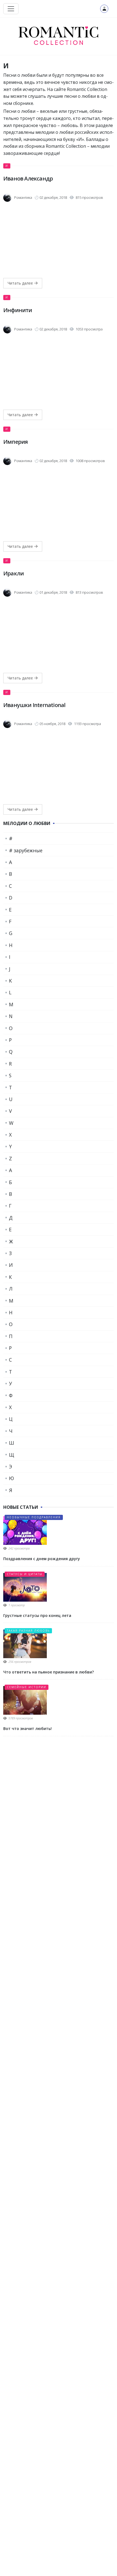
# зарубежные (26, 850)
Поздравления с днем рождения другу (42, 1559)
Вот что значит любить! (27, 1728)
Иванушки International (34, 705)
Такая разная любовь (28, 1631)
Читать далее (21, 283)
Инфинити (18, 310)
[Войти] (104, 9)
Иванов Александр (28, 178)
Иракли (13, 573)
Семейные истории (27, 1687)
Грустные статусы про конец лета (37, 1615)
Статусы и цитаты (25, 1574)
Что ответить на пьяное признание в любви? (49, 1672)
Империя (16, 442)
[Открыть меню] (11, 9)
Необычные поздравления (34, 1517)
